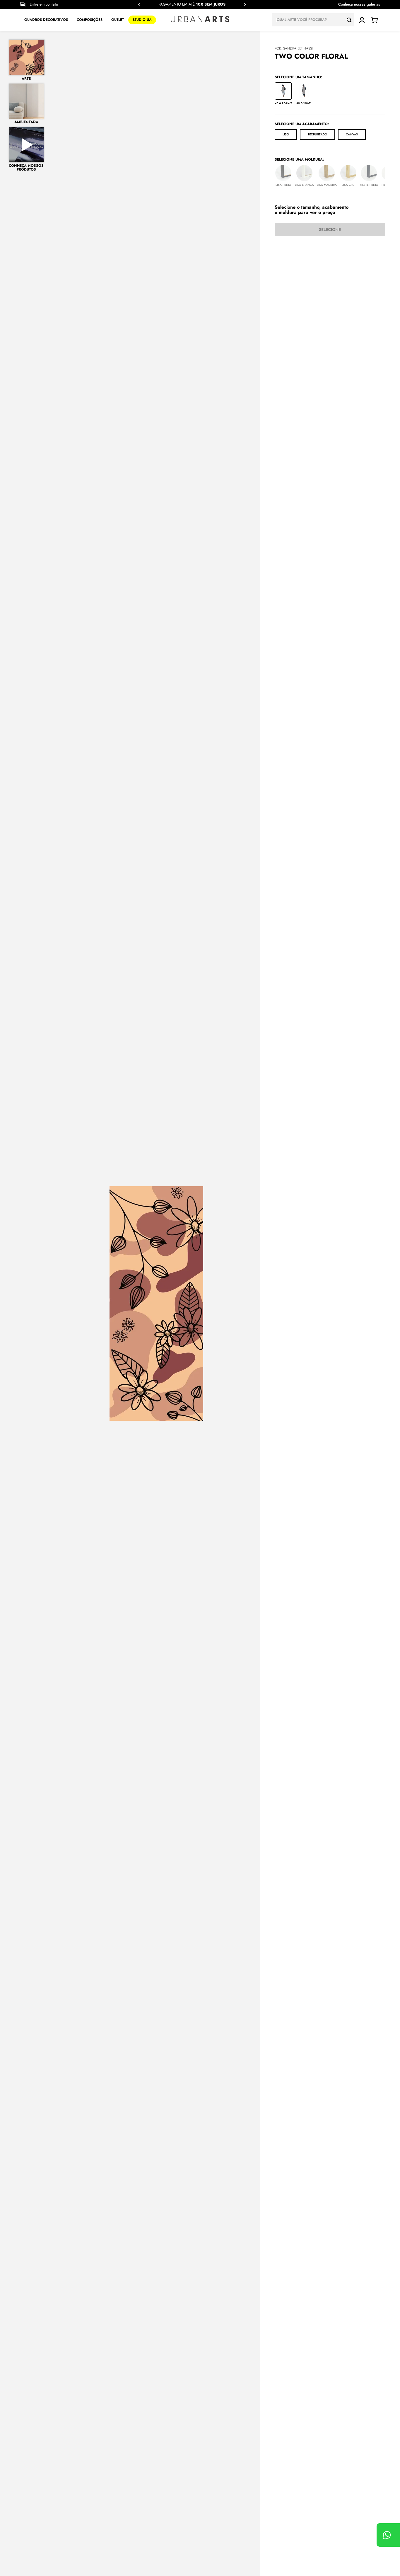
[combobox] (313, 20)
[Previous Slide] (139, 5)
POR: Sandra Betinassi (294, 48)
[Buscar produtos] (351, 20)
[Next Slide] (245, 5)
